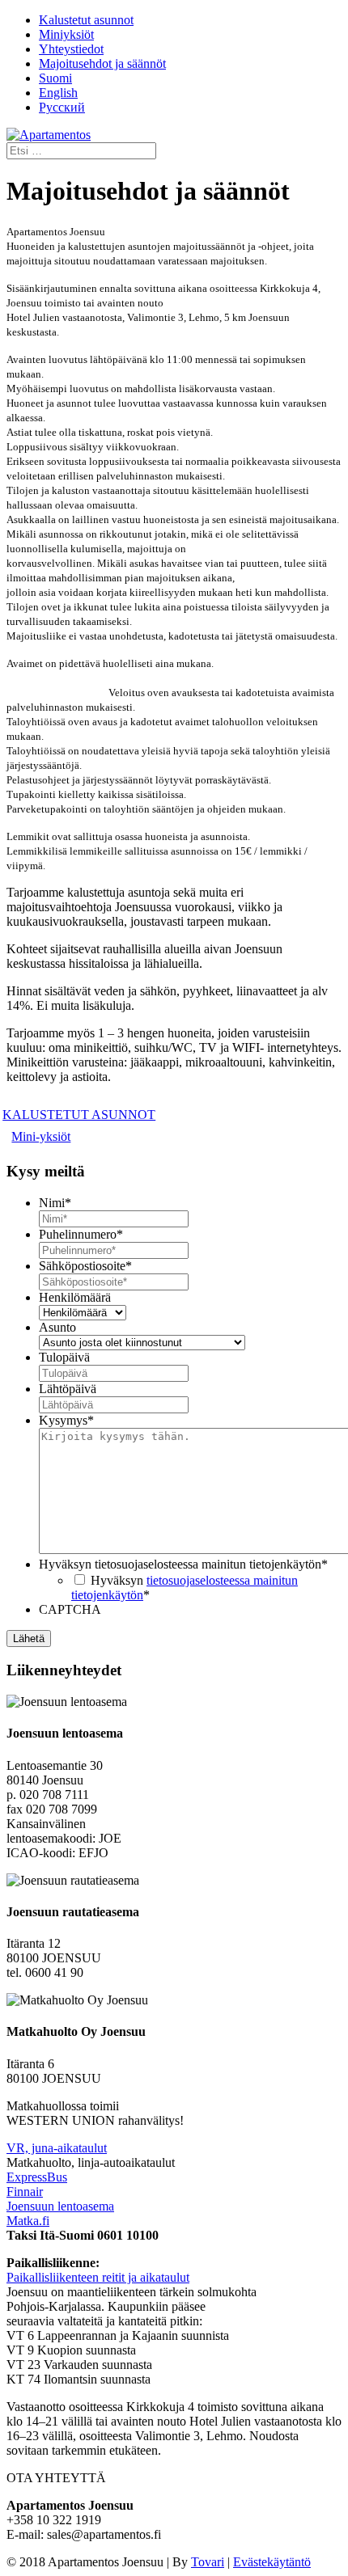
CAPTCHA (70, 1609)
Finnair (25, 2192)
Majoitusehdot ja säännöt (102, 63)
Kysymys (66, 1420)
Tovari (208, 2562)
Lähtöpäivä (68, 1389)
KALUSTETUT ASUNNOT (81, 1115)
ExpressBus (37, 2177)
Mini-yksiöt (41, 1136)
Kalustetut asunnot (86, 20)
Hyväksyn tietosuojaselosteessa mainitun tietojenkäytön (183, 1564)
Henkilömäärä (75, 1297)
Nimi (55, 1203)
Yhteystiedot (71, 49)
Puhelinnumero (81, 1234)
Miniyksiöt (66, 34)
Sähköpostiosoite (85, 1266)
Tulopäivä (64, 1357)
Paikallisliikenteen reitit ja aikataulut (98, 2277)
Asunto (57, 1327)
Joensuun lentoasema (60, 2206)
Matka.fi (28, 2221)
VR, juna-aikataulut (57, 2148)
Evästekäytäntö (272, 2562)
